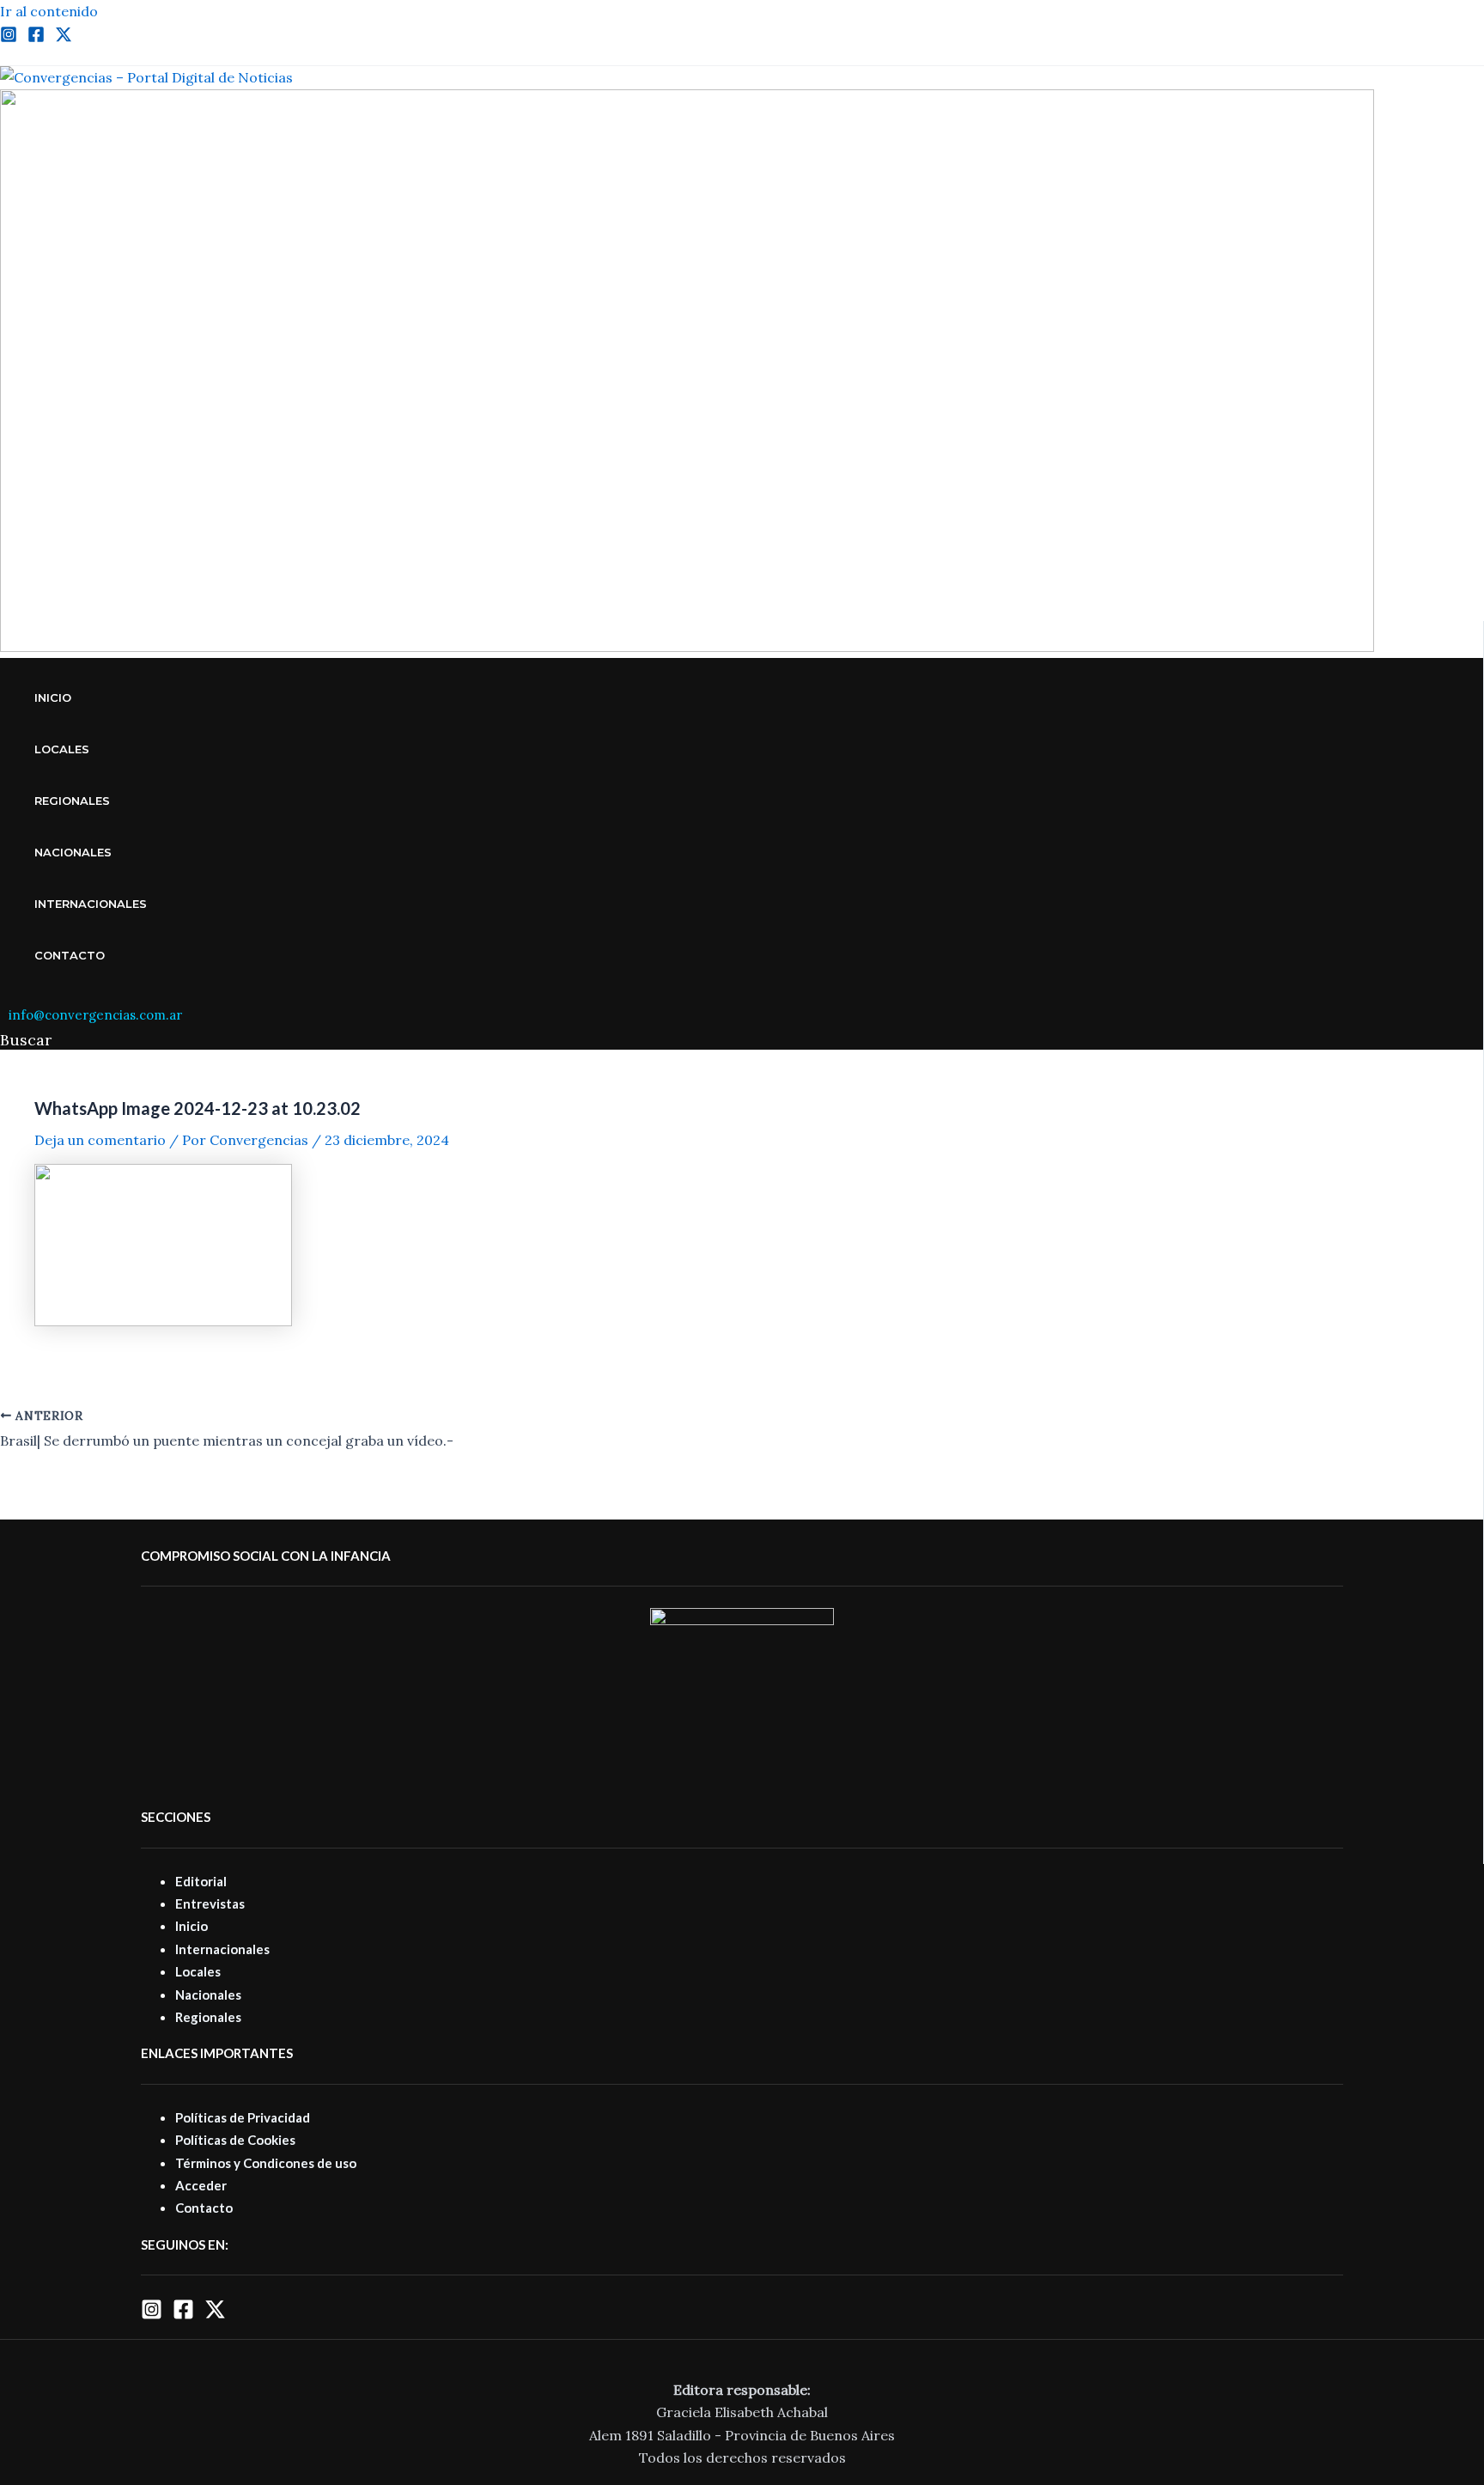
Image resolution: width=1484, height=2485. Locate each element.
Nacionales (73, 852)
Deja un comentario (100, 1140)
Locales (62, 749)
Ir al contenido (49, 11)
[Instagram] (9, 38)
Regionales (72, 801)
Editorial (201, 1881)
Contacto (70, 955)
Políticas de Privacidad (243, 2117)
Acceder (201, 2185)
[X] (215, 2315)
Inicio (53, 697)
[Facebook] (36, 38)
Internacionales (91, 904)
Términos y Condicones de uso (266, 2163)
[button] (26, 1040)
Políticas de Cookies (235, 2140)
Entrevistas (210, 1903)
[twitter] (64, 38)
